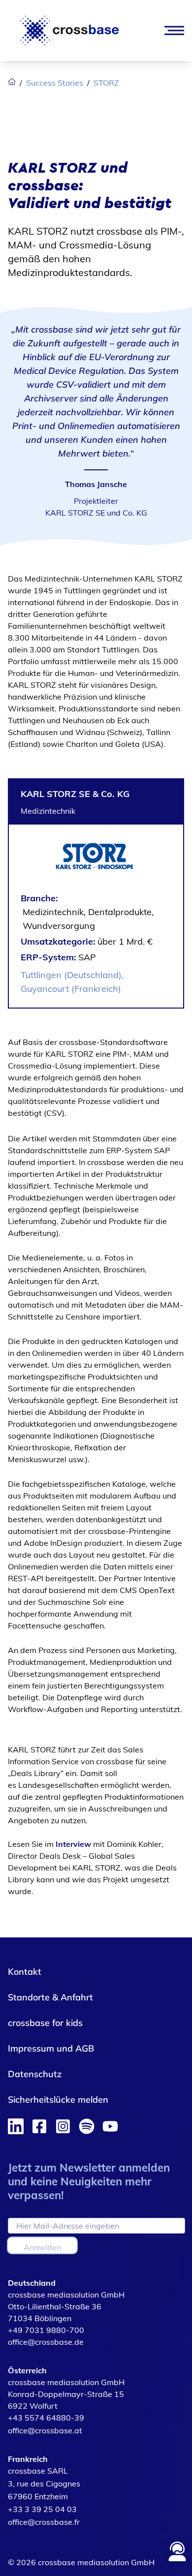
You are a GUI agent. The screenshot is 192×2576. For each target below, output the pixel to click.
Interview (74, 1844)
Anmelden (42, 2247)
